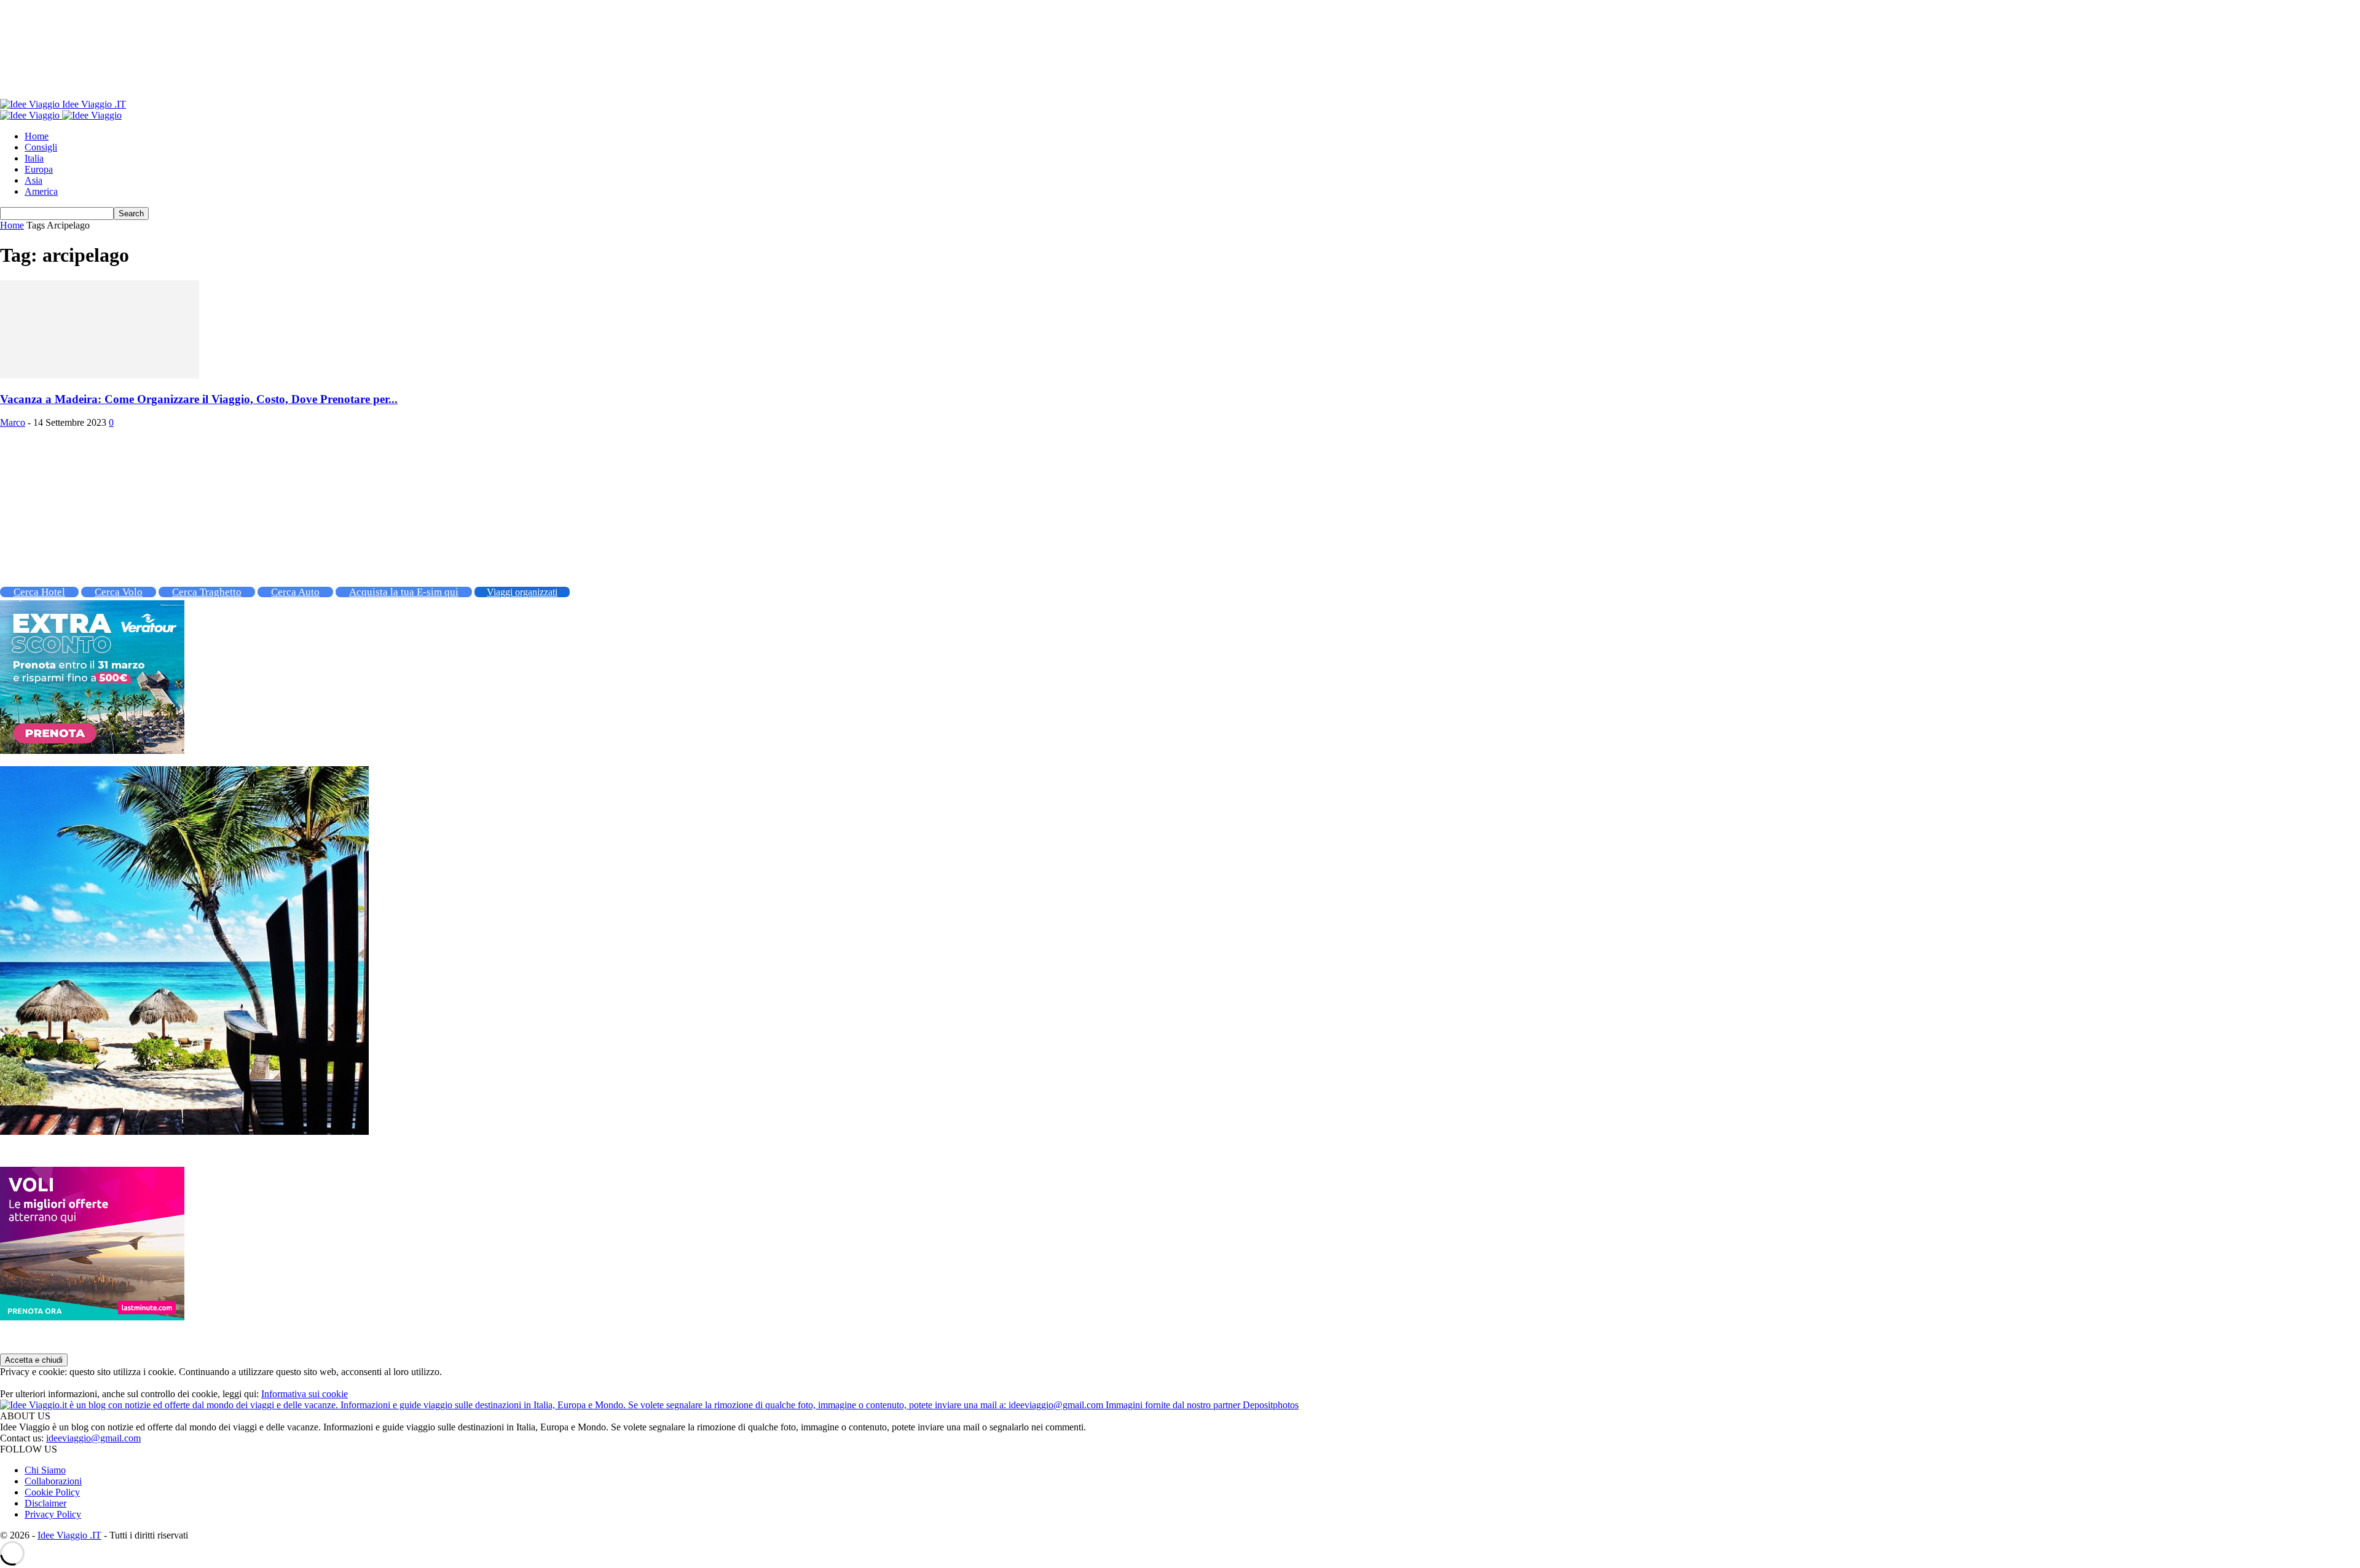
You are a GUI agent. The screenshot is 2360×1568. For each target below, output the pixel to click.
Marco (13, 422)
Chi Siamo (45, 1470)
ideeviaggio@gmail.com (93, 1438)
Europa (39, 169)
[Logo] (31, 115)
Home (37, 136)
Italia (34, 158)
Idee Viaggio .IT (69, 1535)
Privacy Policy (53, 1514)
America (41, 191)
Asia (33, 180)
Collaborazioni (53, 1481)
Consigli (41, 147)
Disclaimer (45, 1503)
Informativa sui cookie (305, 1394)
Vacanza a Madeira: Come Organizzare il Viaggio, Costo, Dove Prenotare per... (199, 399)
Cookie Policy (52, 1492)
